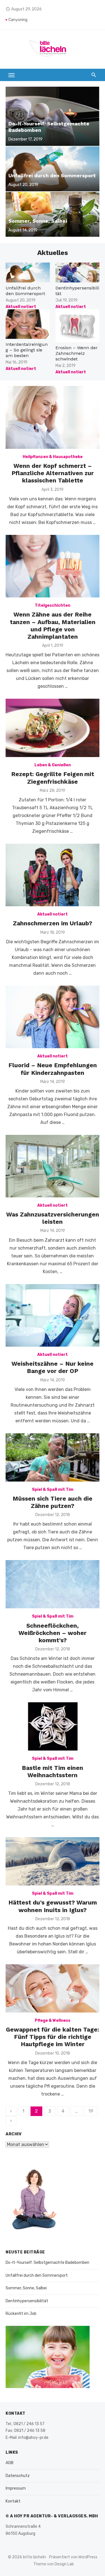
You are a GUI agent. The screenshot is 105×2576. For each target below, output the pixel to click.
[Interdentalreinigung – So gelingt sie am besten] (28, 324)
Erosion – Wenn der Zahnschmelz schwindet (77, 353)
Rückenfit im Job (21, 2314)
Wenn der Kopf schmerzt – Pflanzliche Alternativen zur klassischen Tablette (53, 473)
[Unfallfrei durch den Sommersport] (53, 169)
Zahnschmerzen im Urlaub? (53, 923)
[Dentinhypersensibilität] (78, 272)
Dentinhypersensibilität (27, 2301)
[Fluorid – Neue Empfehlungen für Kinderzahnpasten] (53, 1017)
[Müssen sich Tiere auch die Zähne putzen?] (53, 1457)
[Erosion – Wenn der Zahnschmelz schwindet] (78, 326)
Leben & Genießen (53, 765)
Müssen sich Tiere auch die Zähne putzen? (53, 1502)
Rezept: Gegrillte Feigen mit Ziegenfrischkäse (53, 778)
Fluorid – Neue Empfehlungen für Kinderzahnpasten (53, 1069)
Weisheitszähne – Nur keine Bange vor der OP (53, 1367)
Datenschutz (18, 2476)
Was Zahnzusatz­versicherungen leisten (53, 1218)
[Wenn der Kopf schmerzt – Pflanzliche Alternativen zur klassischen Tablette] (53, 417)
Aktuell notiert (21, 307)
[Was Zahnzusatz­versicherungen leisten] (53, 1166)
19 (91, 2111)
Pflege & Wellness (53, 2020)
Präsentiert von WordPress (73, 2557)
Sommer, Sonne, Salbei (26, 2288)
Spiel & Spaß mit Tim (53, 1490)
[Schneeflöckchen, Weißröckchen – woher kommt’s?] (53, 1584)
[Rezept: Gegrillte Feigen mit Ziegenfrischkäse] (53, 728)
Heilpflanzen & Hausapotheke (53, 457)
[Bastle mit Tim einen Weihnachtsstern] (53, 1726)
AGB (10, 2463)
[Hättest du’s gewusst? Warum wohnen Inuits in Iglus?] (53, 1861)
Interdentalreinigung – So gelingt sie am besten (27, 350)
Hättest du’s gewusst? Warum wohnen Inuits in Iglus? (53, 1906)
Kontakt (13, 2501)
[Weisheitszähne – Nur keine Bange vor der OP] (53, 1315)
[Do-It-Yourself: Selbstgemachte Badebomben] (53, 116)
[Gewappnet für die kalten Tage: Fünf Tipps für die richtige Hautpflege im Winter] (53, 1988)
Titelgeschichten (53, 605)
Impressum (16, 2488)
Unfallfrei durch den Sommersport (25, 291)
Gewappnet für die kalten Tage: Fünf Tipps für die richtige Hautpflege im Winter (53, 2037)
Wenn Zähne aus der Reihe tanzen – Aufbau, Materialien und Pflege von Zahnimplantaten (53, 625)
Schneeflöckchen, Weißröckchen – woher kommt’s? (53, 1633)
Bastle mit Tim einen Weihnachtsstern (53, 1771)
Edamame (18, 20)
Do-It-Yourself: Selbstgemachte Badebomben (47, 2263)
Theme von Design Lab (54, 2564)
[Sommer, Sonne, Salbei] (53, 214)
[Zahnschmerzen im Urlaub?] (53, 875)
